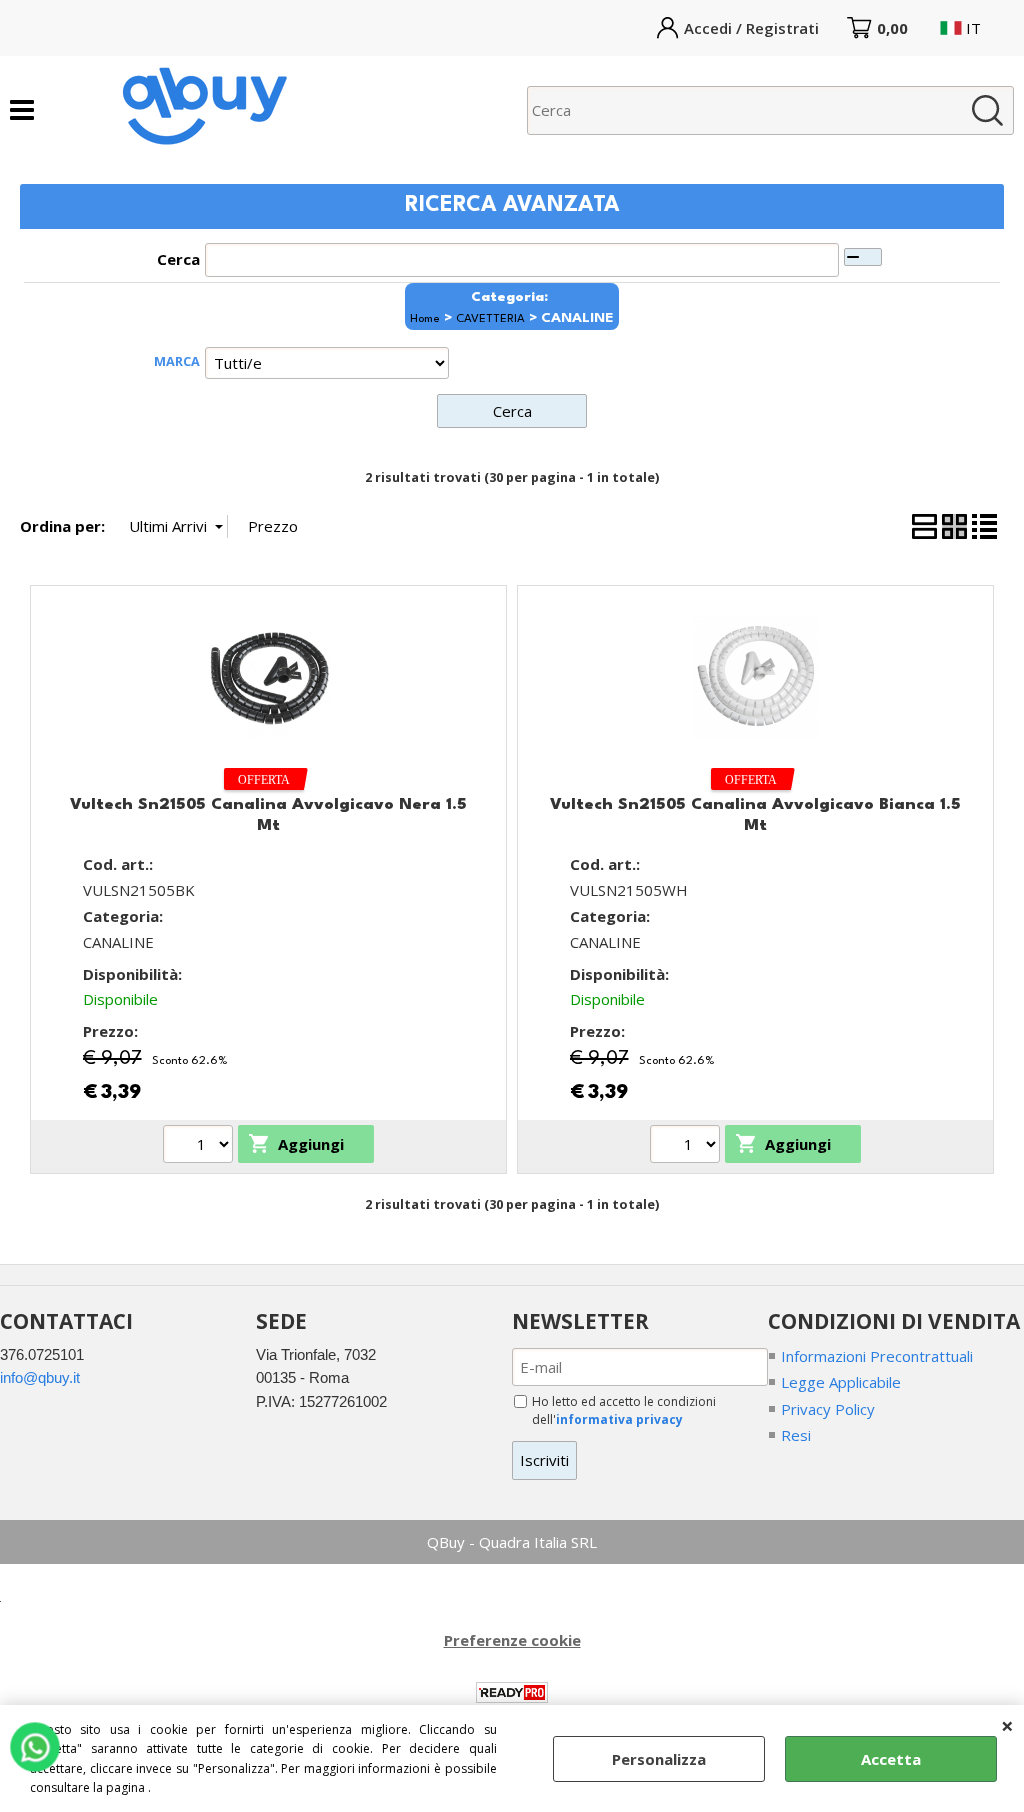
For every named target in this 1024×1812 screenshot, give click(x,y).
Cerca (178, 259)
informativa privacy (619, 1419)
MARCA (177, 361)
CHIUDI (1007, 1725)
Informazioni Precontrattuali (877, 1356)
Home (425, 319)
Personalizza (659, 1759)
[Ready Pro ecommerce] (512, 1692)
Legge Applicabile (841, 1382)
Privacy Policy (828, 1409)
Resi (796, 1435)
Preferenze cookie (512, 1640)
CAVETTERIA (490, 319)
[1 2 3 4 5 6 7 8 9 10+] (200, 1147)
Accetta (891, 1759)
